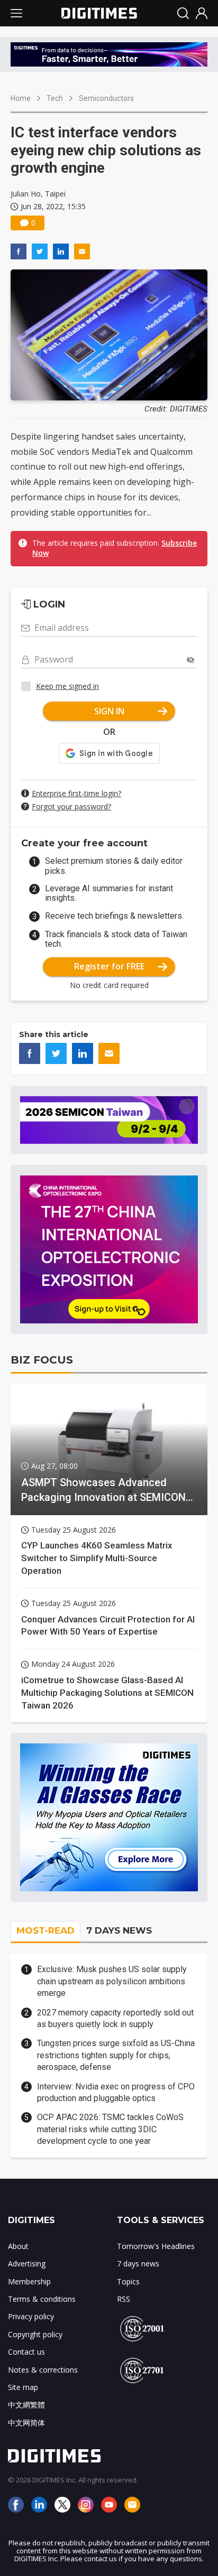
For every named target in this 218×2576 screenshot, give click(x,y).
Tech (55, 98)
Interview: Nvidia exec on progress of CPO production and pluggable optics (116, 2092)
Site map (23, 2387)
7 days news (138, 2264)
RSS (124, 2299)
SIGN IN (109, 711)
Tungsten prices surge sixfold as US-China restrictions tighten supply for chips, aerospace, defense (116, 2055)
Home (21, 98)
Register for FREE (109, 966)
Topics (128, 2281)
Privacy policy (31, 2316)
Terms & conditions (42, 2299)
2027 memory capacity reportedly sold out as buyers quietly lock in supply (115, 2018)
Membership (29, 2281)
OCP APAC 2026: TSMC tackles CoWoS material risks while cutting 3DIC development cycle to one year (110, 2129)
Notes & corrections (43, 2370)
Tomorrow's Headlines (156, 2246)
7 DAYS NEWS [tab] (119, 1930)
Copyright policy (35, 2334)
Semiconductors (106, 98)
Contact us (26, 2352)
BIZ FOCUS (42, 1360)
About (18, 2246)
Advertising (27, 2264)
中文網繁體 (26, 2405)
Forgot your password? (71, 806)
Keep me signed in (67, 686)
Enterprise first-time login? (76, 793)
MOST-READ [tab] (46, 1930)
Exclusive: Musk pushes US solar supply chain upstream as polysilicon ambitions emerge (112, 1981)
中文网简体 (26, 2423)
